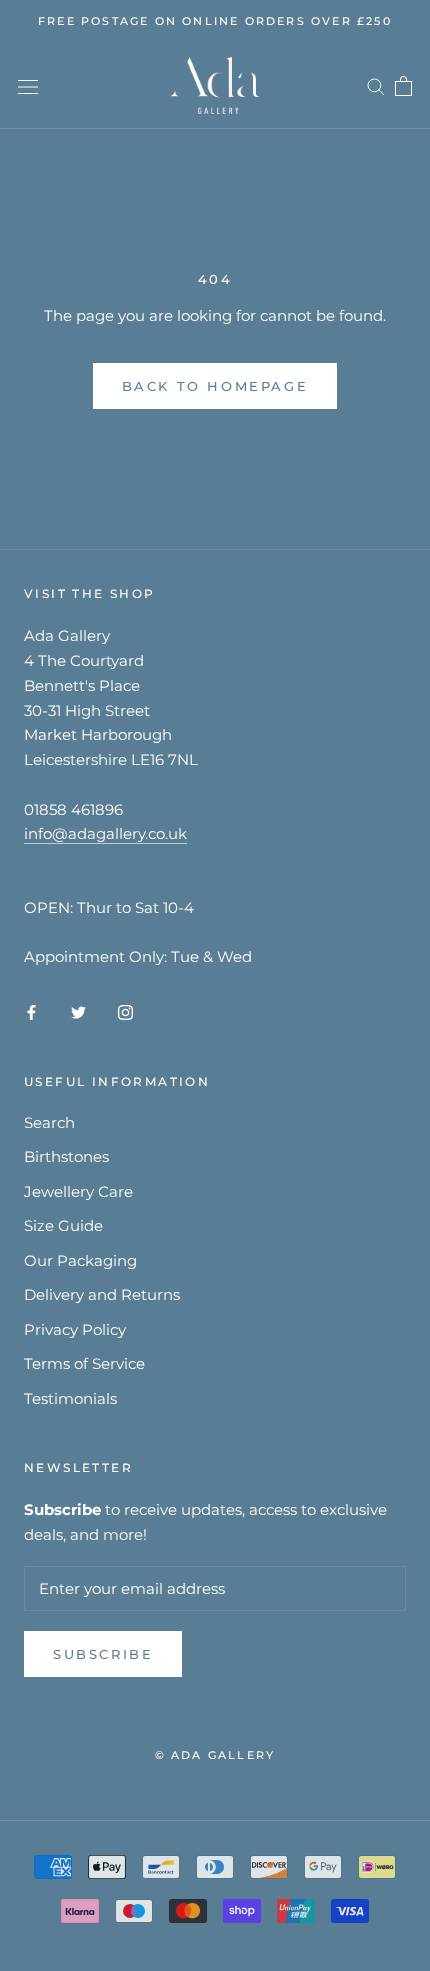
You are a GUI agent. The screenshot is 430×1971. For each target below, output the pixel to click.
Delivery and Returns (102, 1294)
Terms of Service (84, 1363)
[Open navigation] (28, 86)
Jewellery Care (78, 1191)
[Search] (376, 86)
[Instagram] (125, 1011)
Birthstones (66, 1156)
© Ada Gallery (215, 1755)
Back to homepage (215, 386)
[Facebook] (31, 1011)
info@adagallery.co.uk (105, 833)
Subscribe (103, 1654)
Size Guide (63, 1225)
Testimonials (70, 1398)
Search (49, 1122)
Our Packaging (80, 1260)
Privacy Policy (75, 1329)
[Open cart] (403, 86)
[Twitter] (78, 1011)
